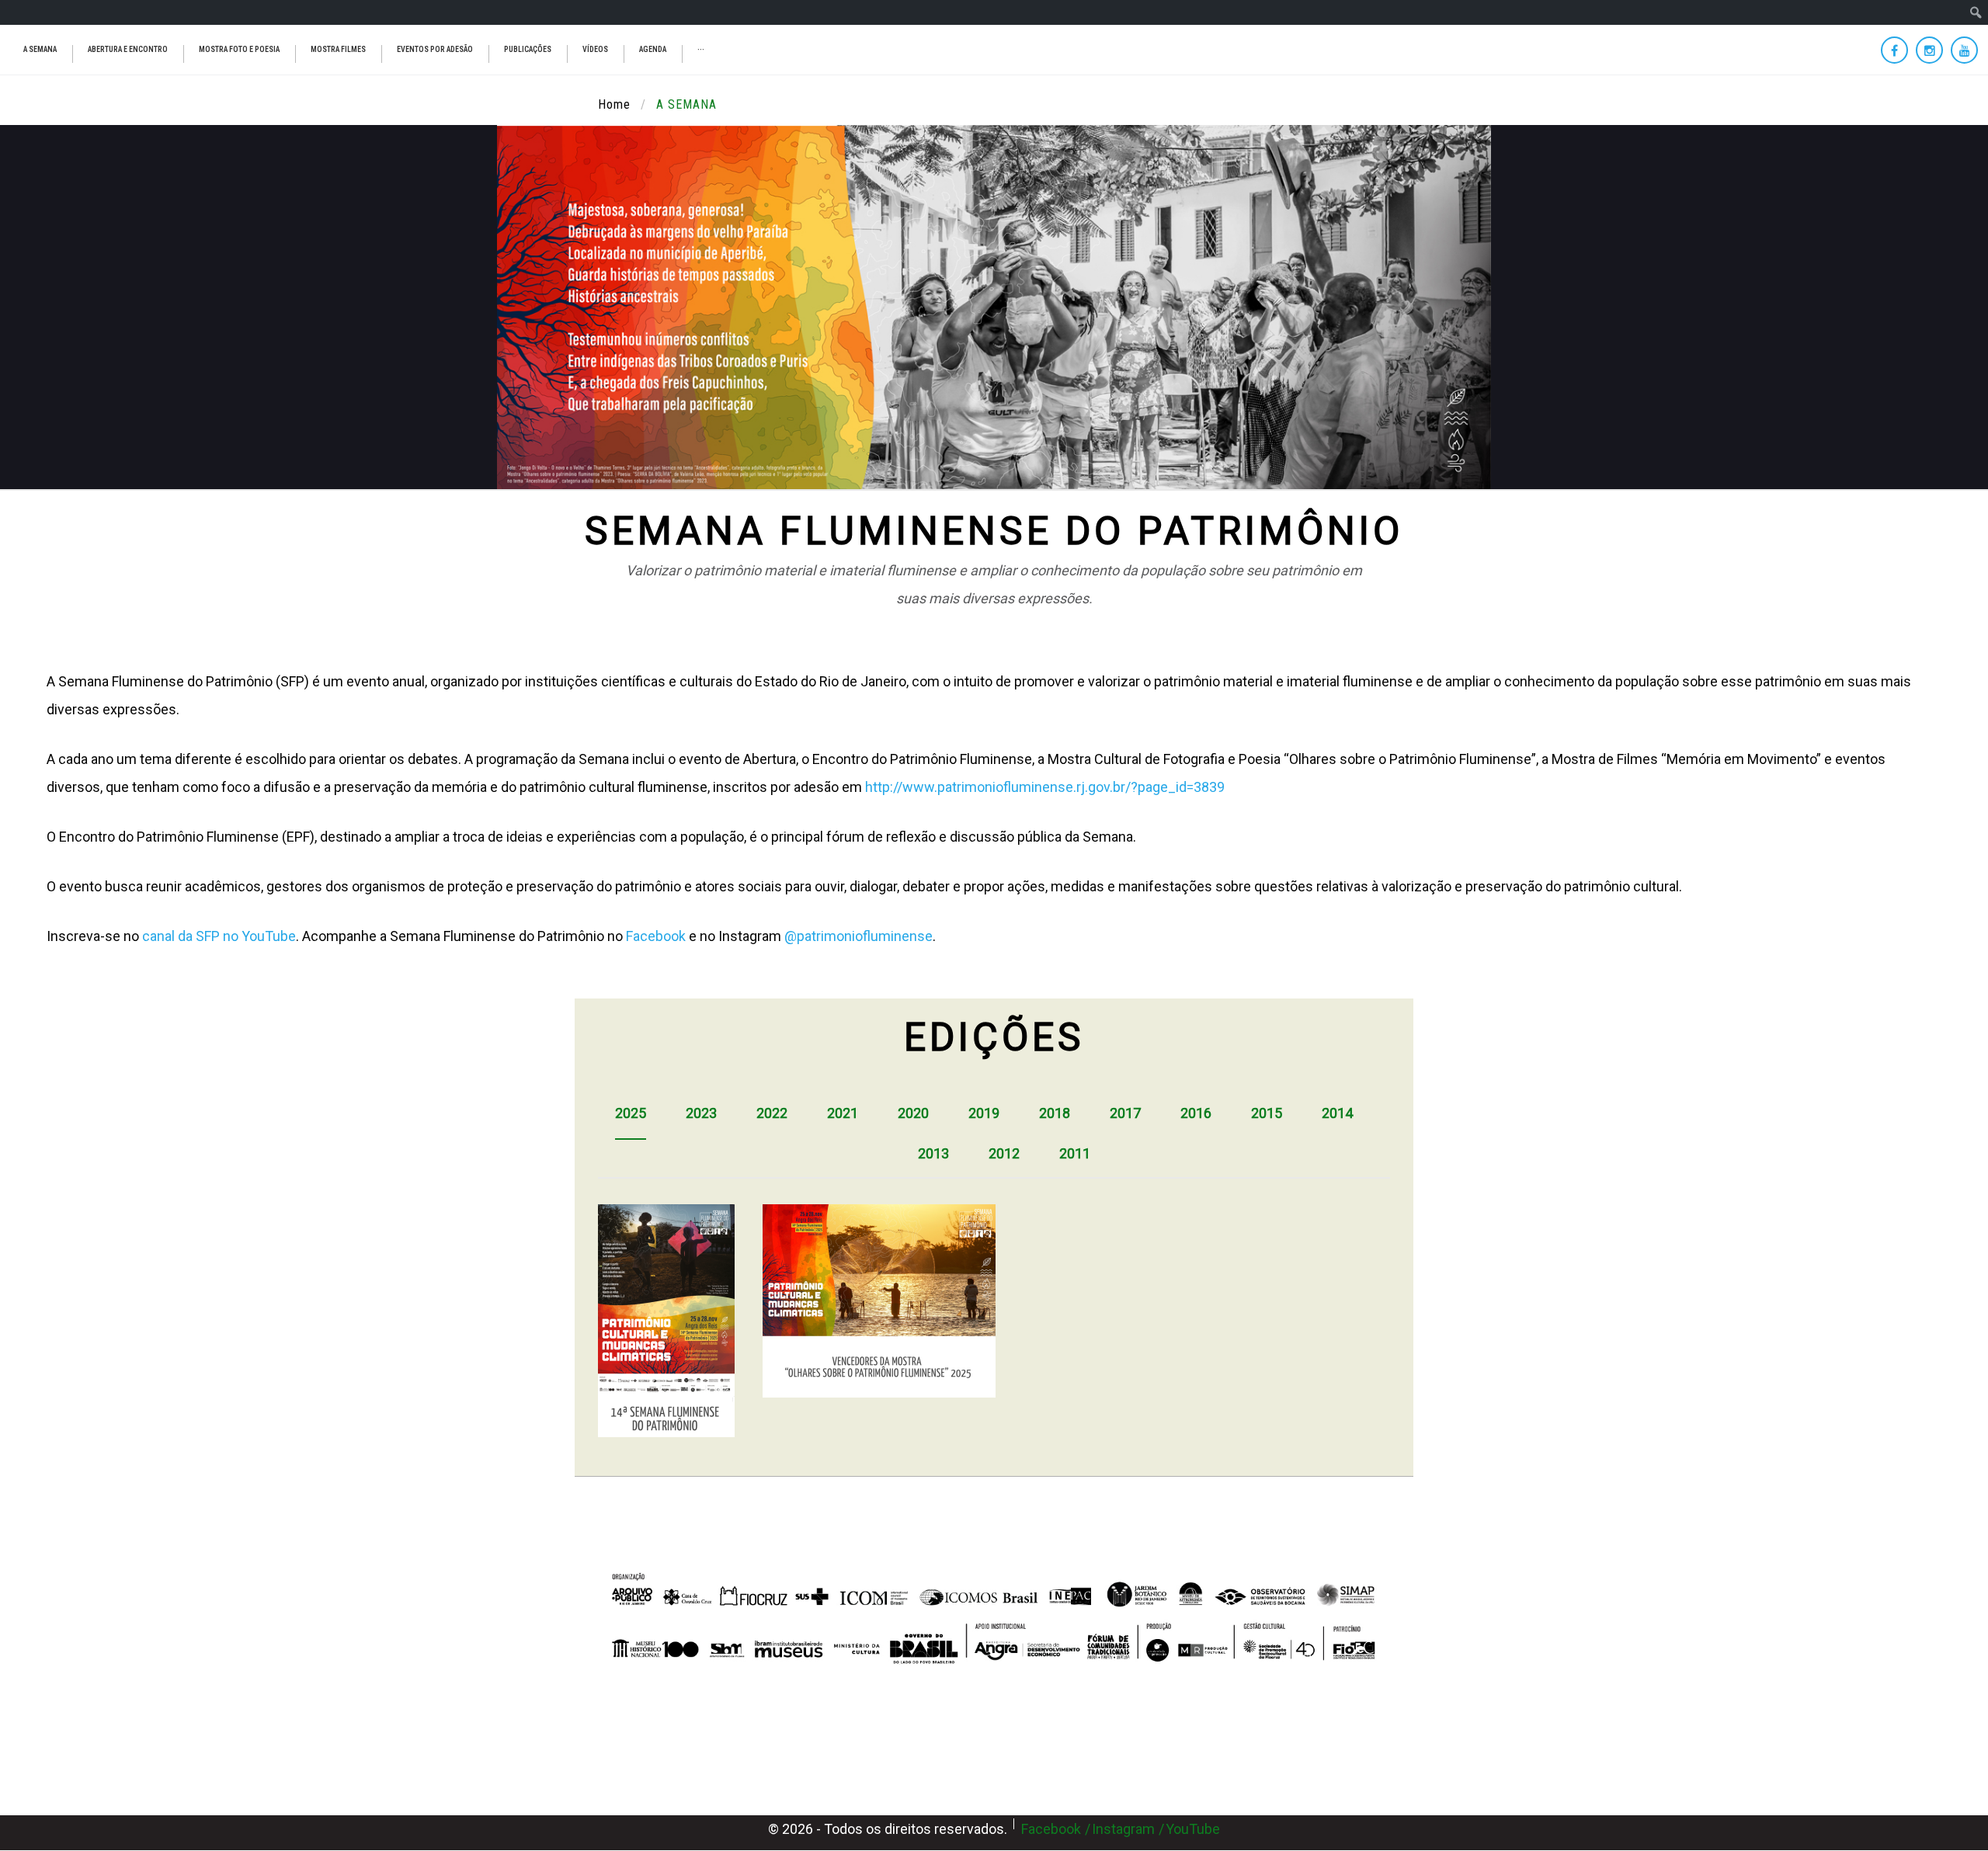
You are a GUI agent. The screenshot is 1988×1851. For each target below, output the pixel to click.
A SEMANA (40, 49)
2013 (933, 1153)
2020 (913, 1113)
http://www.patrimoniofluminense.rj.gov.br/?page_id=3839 (1045, 787)
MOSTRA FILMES (338, 49)
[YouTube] (1964, 50)
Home (614, 104)
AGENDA (653, 49)
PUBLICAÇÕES (528, 49)
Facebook (656, 936)
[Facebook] (1894, 50)
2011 (1075, 1153)
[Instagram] (1929, 50)
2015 (1267, 1113)
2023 (701, 1113)
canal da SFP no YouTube (219, 936)
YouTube (1193, 1829)
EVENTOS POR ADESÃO (435, 49)
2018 (1055, 1113)
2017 (1125, 1113)
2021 (843, 1113)
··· (701, 49)
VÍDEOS (595, 49)
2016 (1196, 1113)
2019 (984, 1113)
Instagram (1123, 1829)
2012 (1004, 1153)
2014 (1337, 1113)
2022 (772, 1113)
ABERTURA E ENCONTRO (128, 49)
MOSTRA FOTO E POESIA (239, 49)
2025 (631, 1113)
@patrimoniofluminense (858, 936)
